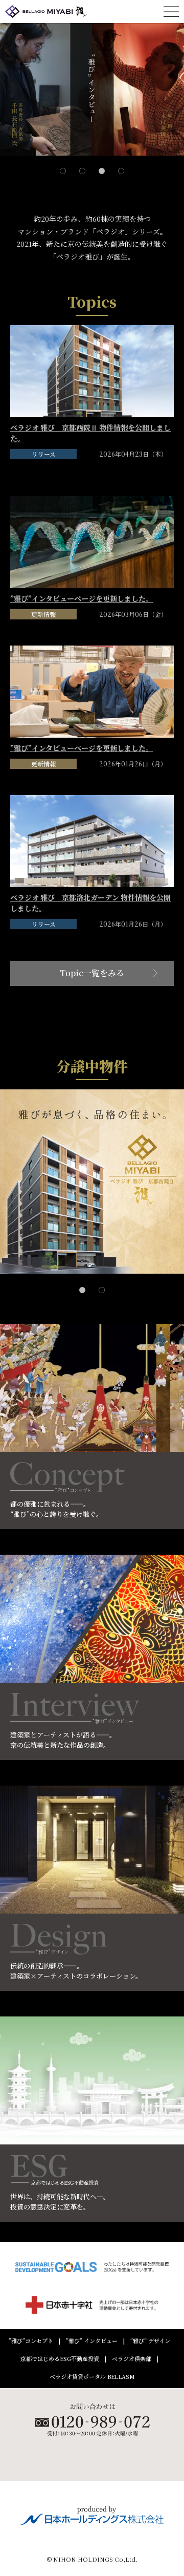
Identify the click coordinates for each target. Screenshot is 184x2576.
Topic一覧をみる (92, 973)
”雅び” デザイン (150, 2341)
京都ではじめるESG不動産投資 (60, 2359)
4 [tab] (121, 160)
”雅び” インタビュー (92, 2341)
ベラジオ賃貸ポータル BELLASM (92, 2377)
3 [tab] (102, 160)
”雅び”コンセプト (31, 2341)
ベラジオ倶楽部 (132, 2359)
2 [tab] (82, 160)
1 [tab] (63, 160)
